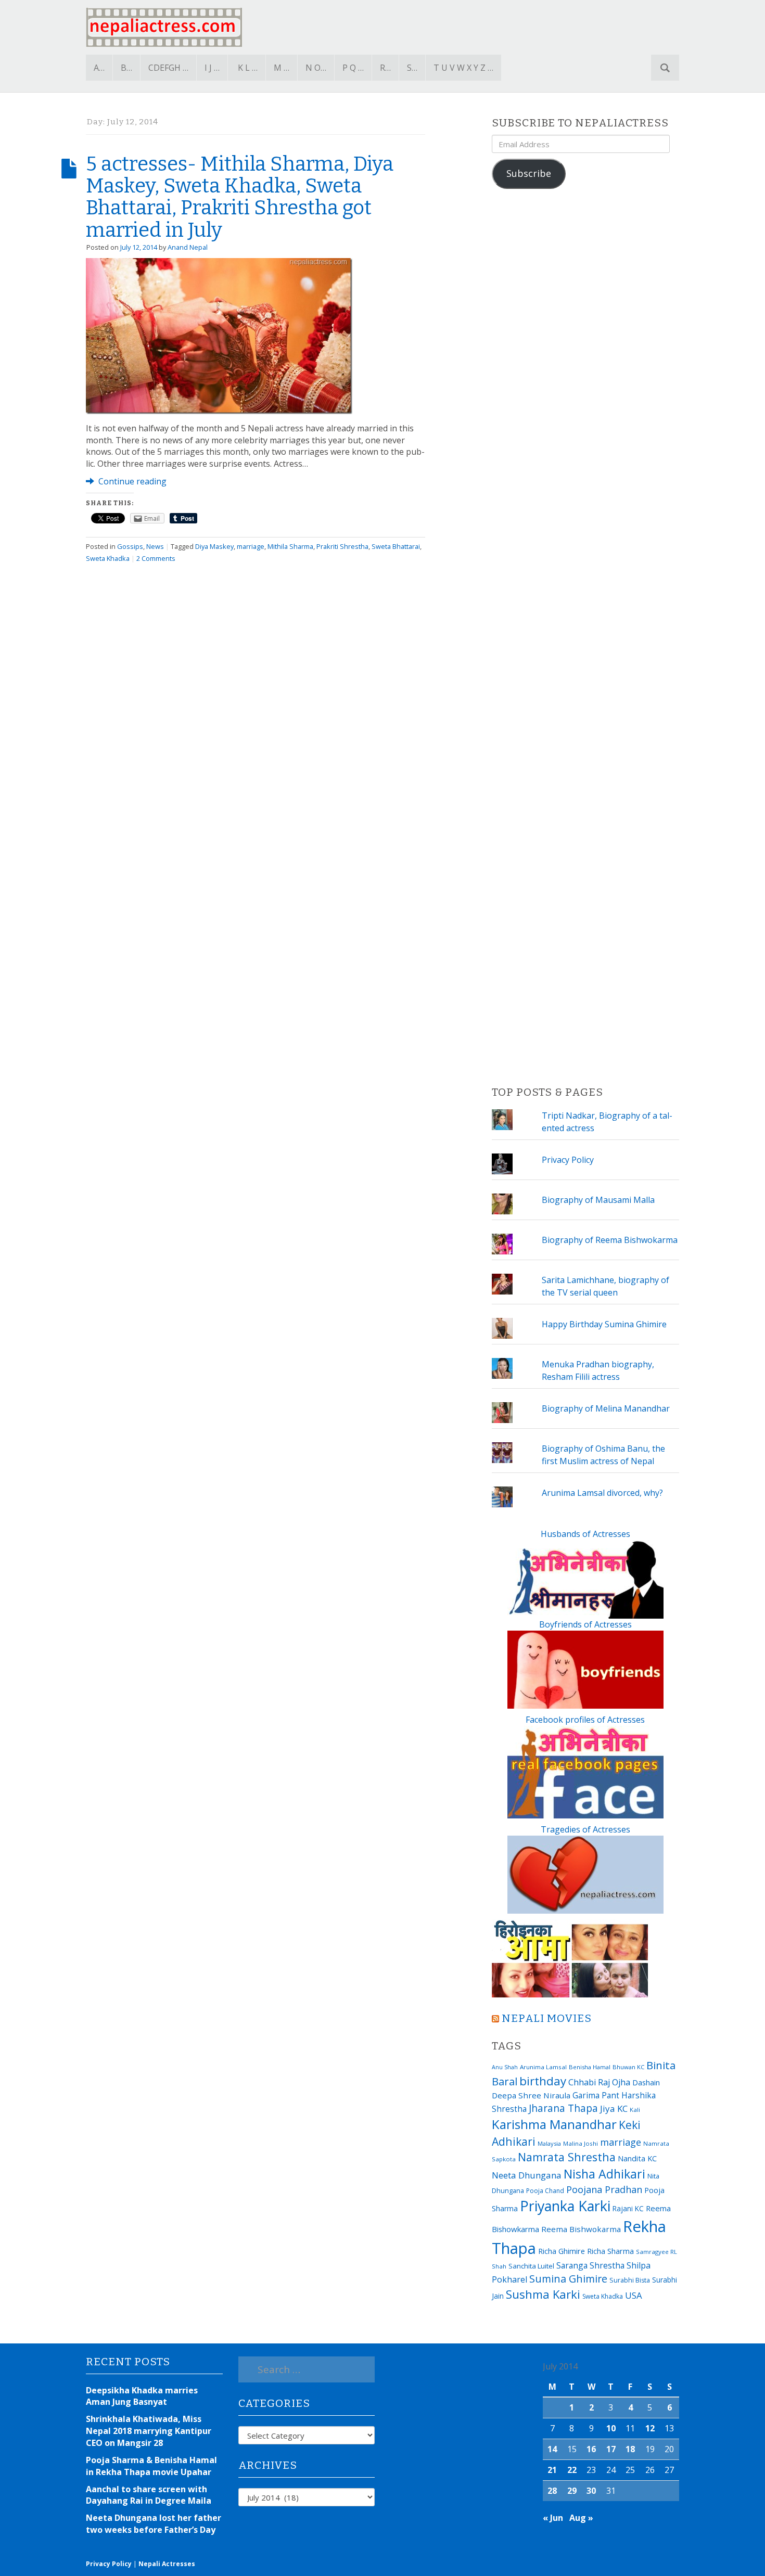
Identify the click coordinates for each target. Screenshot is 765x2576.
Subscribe (529, 173)
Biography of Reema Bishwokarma (610, 1240)
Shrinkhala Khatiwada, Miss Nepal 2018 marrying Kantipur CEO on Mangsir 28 (149, 2431)
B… (126, 68)
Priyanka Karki (565, 2206)
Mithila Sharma (290, 546)
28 (552, 2491)
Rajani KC (628, 2208)
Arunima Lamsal (543, 2067)
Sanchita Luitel (531, 2266)
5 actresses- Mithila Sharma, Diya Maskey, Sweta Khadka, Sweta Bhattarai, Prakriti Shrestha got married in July (240, 197)
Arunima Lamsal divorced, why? (602, 1493)
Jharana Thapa (563, 2108)
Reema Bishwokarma (581, 2229)
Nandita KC (637, 2158)
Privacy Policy (568, 1160)
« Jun (553, 2518)
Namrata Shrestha (567, 2157)
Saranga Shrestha (590, 2265)
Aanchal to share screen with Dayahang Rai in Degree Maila (149, 2495)
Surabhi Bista (630, 2280)
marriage (251, 546)
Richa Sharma (610, 2251)
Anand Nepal (188, 247)
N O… (316, 68)
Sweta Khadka (108, 558)
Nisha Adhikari (604, 2174)
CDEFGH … (168, 68)
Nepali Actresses (167, 2564)
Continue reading (131, 481)
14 (552, 2449)
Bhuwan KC (628, 2067)
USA (634, 2295)
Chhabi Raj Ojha (599, 2082)
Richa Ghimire (562, 2251)
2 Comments (156, 558)
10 (611, 2428)
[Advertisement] (585, 638)
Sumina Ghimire (568, 2279)
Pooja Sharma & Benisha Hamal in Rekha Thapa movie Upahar (151, 2466)
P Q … (353, 68)
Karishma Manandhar (554, 2124)
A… (99, 68)
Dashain (646, 2082)
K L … (248, 68)
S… (412, 68)
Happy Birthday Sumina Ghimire (604, 1324)
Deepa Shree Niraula (531, 2095)
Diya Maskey (214, 546)
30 (591, 2491)
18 (630, 2449)
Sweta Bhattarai (396, 546)
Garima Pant (596, 2095)
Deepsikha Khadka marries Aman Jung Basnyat (142, 2396)
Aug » (581, 2518)
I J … (212, 68)
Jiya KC (614, 2109)
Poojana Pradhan (604, 2189)
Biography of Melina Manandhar (606, 1408)
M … (282, 68)
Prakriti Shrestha (342, 546)
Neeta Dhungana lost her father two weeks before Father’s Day (154, 2524)
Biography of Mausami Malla (598, 1200)
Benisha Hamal (590, 2067)
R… (385, 68)
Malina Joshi (581, 2143)
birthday (543, 2081)
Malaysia (549, 2143)
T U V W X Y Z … (463, 68)
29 (572, 2491)
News (155, 546)
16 (591, 2449)
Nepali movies (547, 2018)
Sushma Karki (543, 2294)
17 (611, 2449)
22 (572, 2470)
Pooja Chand (545, 2191)
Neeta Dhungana (527, 2175)
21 (552, 2470)
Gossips (130, 546)
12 (650, 2428)
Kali (635, 2110)
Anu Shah (505, 2067)
